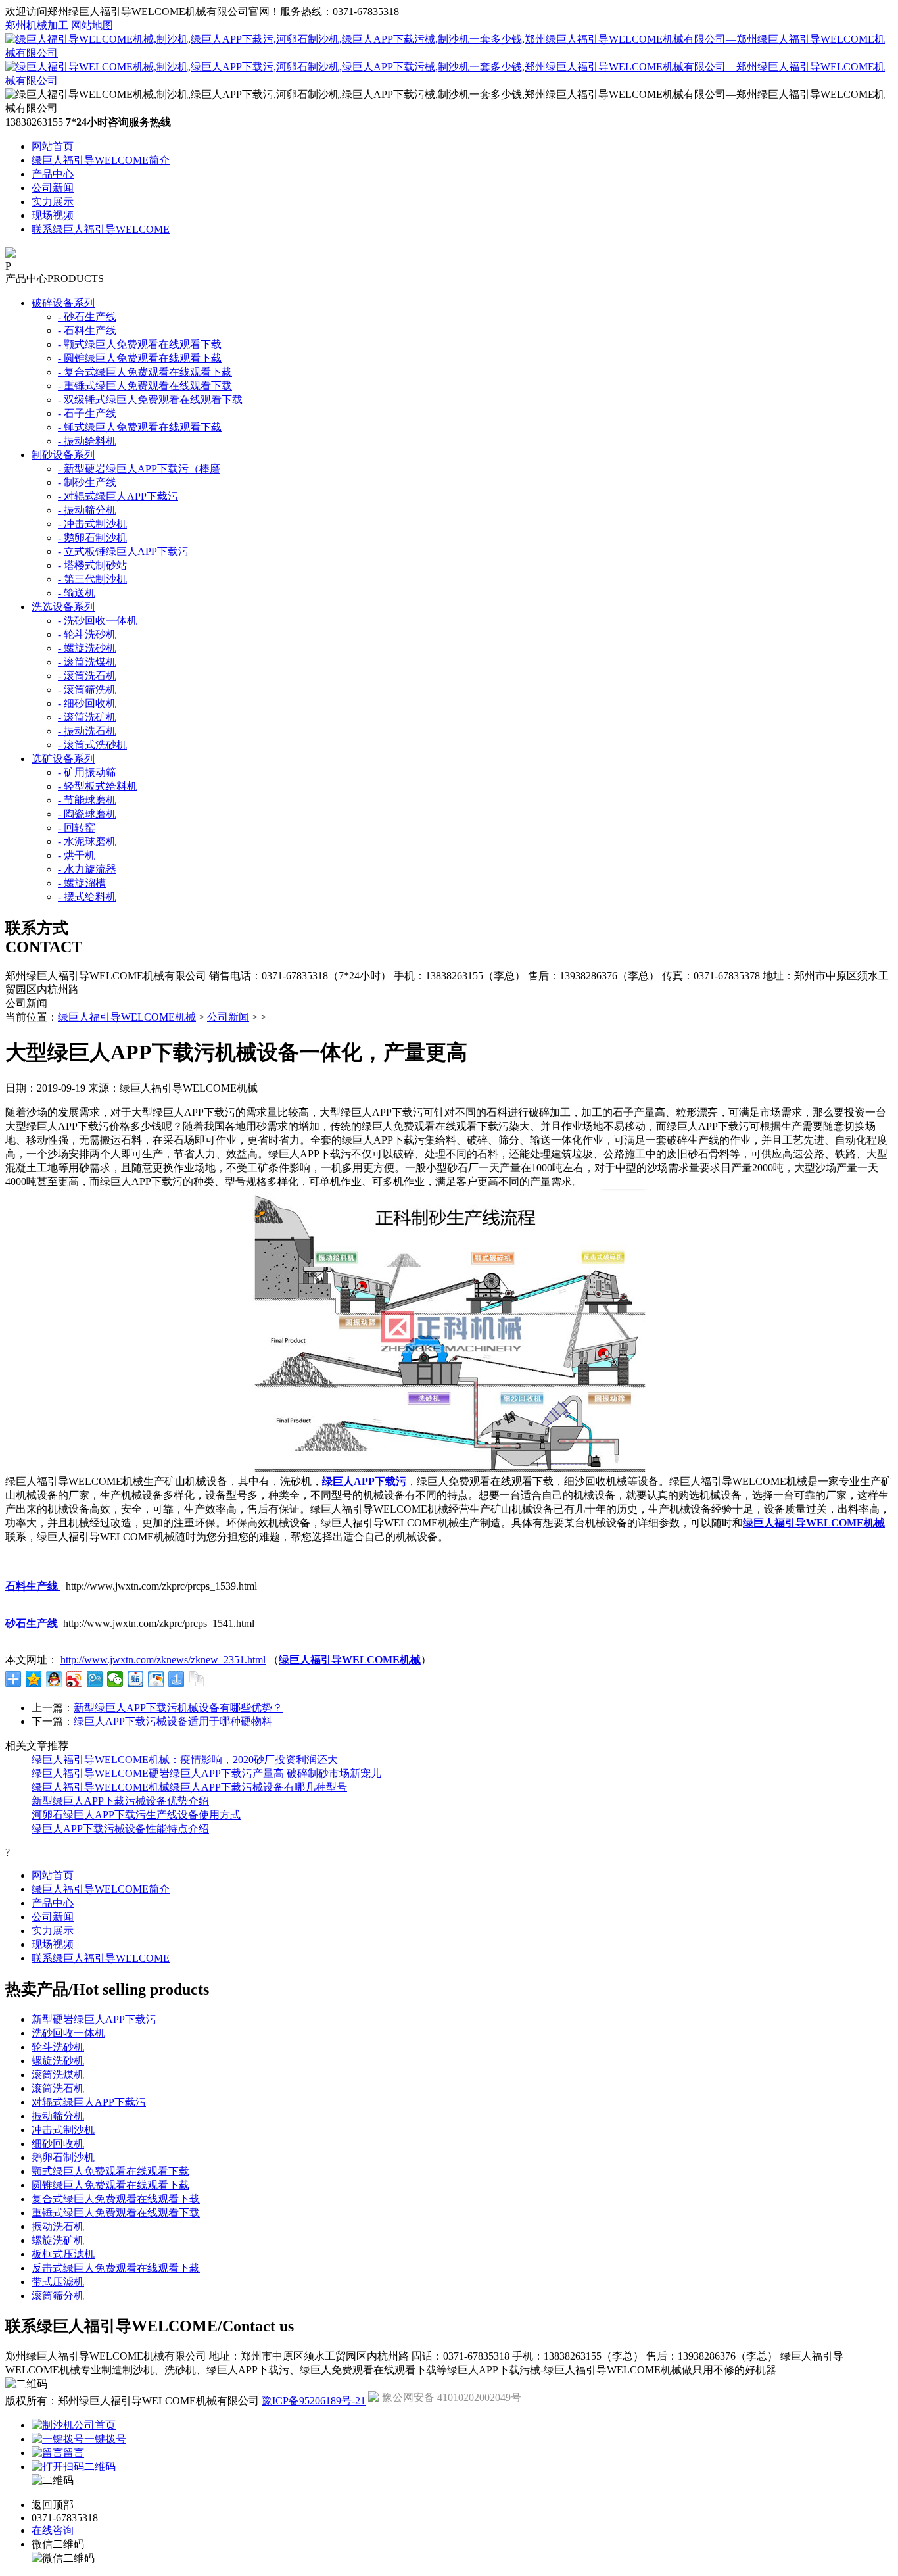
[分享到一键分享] (177, 1679)
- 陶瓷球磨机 (87, 814)
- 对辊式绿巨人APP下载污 (118, 496)
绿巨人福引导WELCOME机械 (127, 1017)
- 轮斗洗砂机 (87, 634)
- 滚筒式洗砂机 (92, 745)
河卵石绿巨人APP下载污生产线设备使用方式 (136, 1815)
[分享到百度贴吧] (136, 1679)
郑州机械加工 (37, 25)
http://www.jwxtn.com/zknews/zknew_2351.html (163, 1660)
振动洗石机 (58, 2226)
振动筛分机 (58, 2116)
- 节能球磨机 (87, 800)
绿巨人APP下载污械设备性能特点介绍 (120, 1829)
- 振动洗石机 (87, 731)
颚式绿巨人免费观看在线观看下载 (110, 2171)
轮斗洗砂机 (58, 2047)
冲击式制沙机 (63, 2130)
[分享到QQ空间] (34, 1679)
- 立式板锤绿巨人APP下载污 (123, 551)
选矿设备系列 (63, 759)
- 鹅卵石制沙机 (92, 538)
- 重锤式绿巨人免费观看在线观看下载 (145, 386)
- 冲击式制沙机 (92, 524)
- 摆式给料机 (87, 897)
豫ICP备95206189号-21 (314, 2401)
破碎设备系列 (63, 303)
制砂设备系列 (63, 455)
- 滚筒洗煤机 (87, 662)
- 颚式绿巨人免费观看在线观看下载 (140, 344)
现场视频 (53, 215)
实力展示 (53, 202)
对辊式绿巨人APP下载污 (89, 2102)
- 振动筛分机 (87, 510)
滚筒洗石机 (58, 2088)
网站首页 (53, 146)
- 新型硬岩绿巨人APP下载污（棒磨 (139, 469)
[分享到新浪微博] (75, 1679)
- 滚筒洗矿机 (87, 717)
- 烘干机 (77, 855)
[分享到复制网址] (197, 1679)
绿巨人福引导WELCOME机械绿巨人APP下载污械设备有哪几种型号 (189, 1787)
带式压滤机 (58, 2282)
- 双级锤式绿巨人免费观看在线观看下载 (150, 400)
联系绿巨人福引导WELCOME (101, 229)
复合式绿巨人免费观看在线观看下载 (116, 2199)
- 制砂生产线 (87, 482)
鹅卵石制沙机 (63, 2157)
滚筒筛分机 (58, 2296)
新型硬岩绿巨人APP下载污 (94, 2019)
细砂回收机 (58, 2144)
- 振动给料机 (87, 441)
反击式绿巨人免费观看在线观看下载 (116, 2268)
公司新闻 (53, 188)
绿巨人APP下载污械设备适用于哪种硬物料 (173, 1721)
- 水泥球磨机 (87, 841)
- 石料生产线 (87, 330)
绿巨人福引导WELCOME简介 (101, 160)
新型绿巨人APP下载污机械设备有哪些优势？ (178, 1708)
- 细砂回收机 (87, 703)
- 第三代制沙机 (92, 579)
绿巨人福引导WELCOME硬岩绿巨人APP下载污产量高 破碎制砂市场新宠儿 (206, 1773)
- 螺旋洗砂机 (87, 648)
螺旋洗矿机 (58, 2240)
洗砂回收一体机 (68, 2033)
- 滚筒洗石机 (87, 676)
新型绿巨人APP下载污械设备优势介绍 (120, 1801)
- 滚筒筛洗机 (87, 690)
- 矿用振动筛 (87, 772)
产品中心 (53, 174)
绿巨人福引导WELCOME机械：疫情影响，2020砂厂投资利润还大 (185, 1760)
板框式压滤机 (63, 2254)
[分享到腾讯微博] (95, 1679)
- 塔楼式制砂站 (92, 565)
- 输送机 (77, 593)
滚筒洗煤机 (58, 2075)
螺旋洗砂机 (58, 2061)
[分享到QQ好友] (54, 1679)
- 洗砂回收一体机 (98, 620)
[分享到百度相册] (156, 1679)
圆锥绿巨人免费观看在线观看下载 (110, 2185)
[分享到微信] (115, 1679)
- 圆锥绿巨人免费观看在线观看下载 (140, 358)
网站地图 (92, 25)
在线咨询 (53, 2530)
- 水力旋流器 (87, 869)
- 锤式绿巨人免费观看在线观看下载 (140, 427)
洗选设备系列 (63, 607)
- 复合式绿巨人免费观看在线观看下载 (145, 372)
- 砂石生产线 (87, 317)
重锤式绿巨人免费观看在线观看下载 (116, 2213)
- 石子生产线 (87, 413)
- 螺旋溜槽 (82, 883)
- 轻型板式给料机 (98, 786)
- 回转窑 (77, 828)
